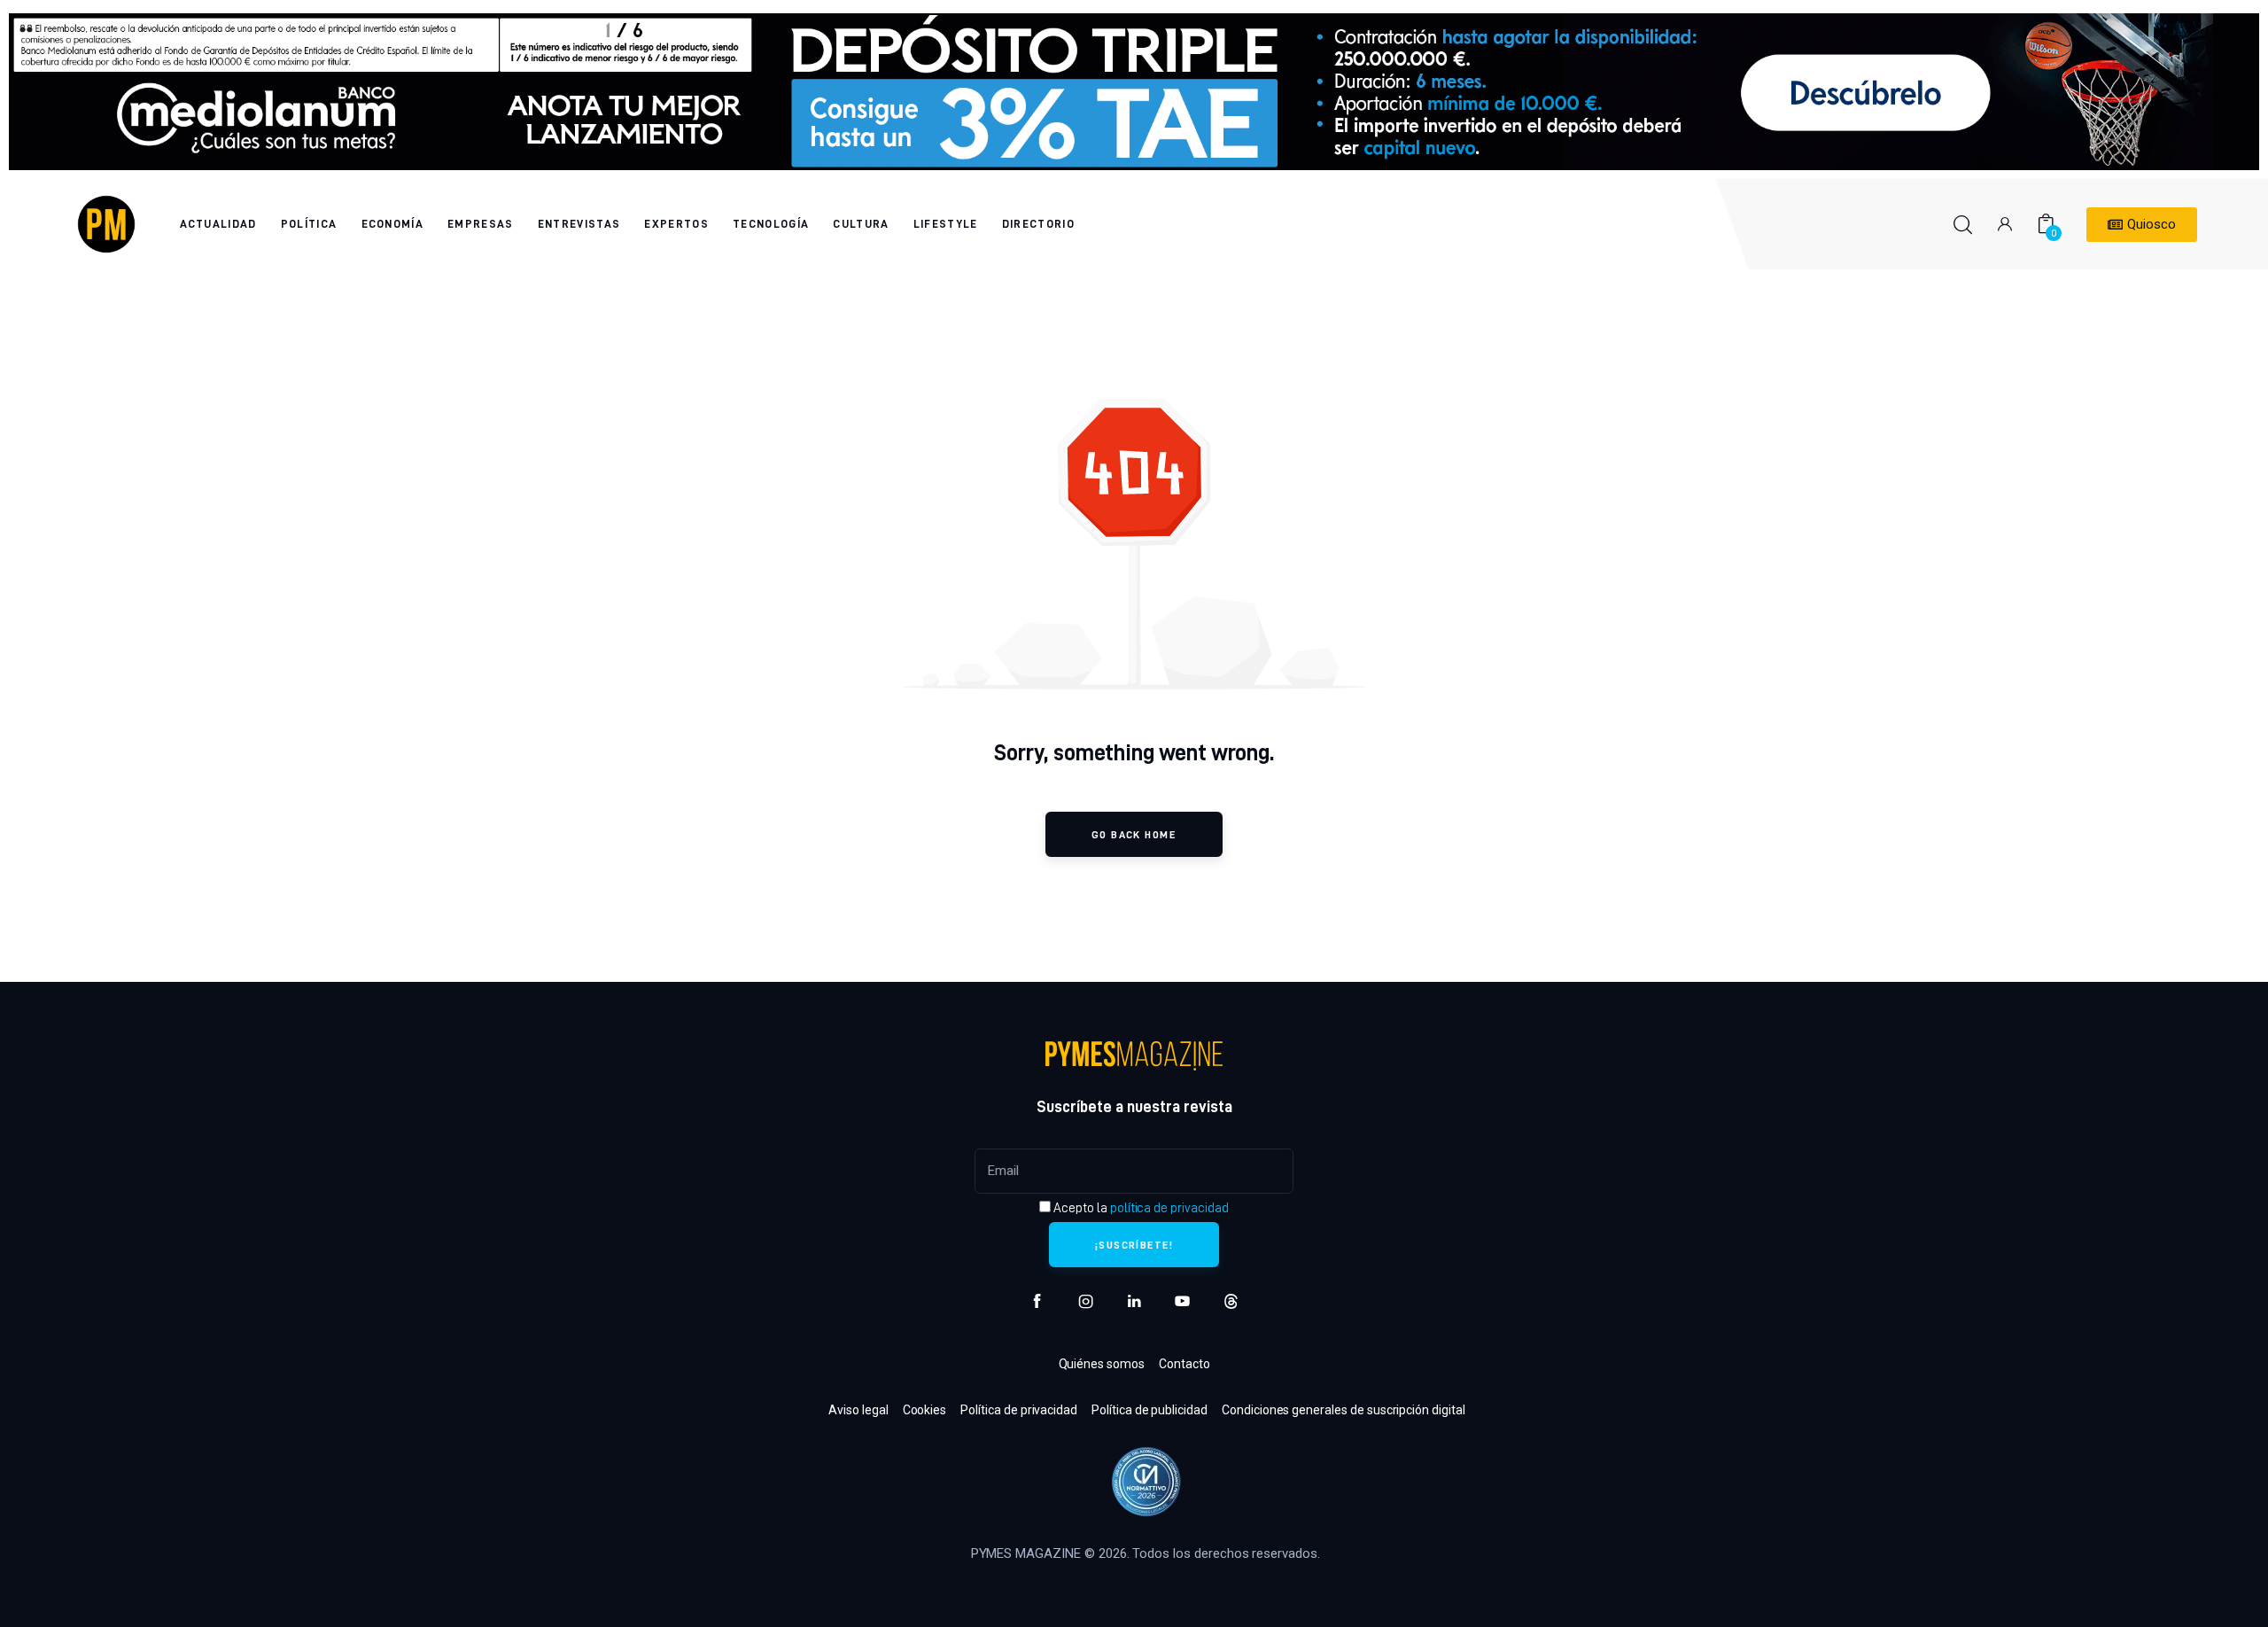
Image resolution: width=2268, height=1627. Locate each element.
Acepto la (1139, 1208)
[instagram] (1086, 1301)
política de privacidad (1169, 1208)
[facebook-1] (1037, 1301)
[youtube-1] (1182, 1301)
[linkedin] (1134, 1301)
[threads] (1231, 1301)
